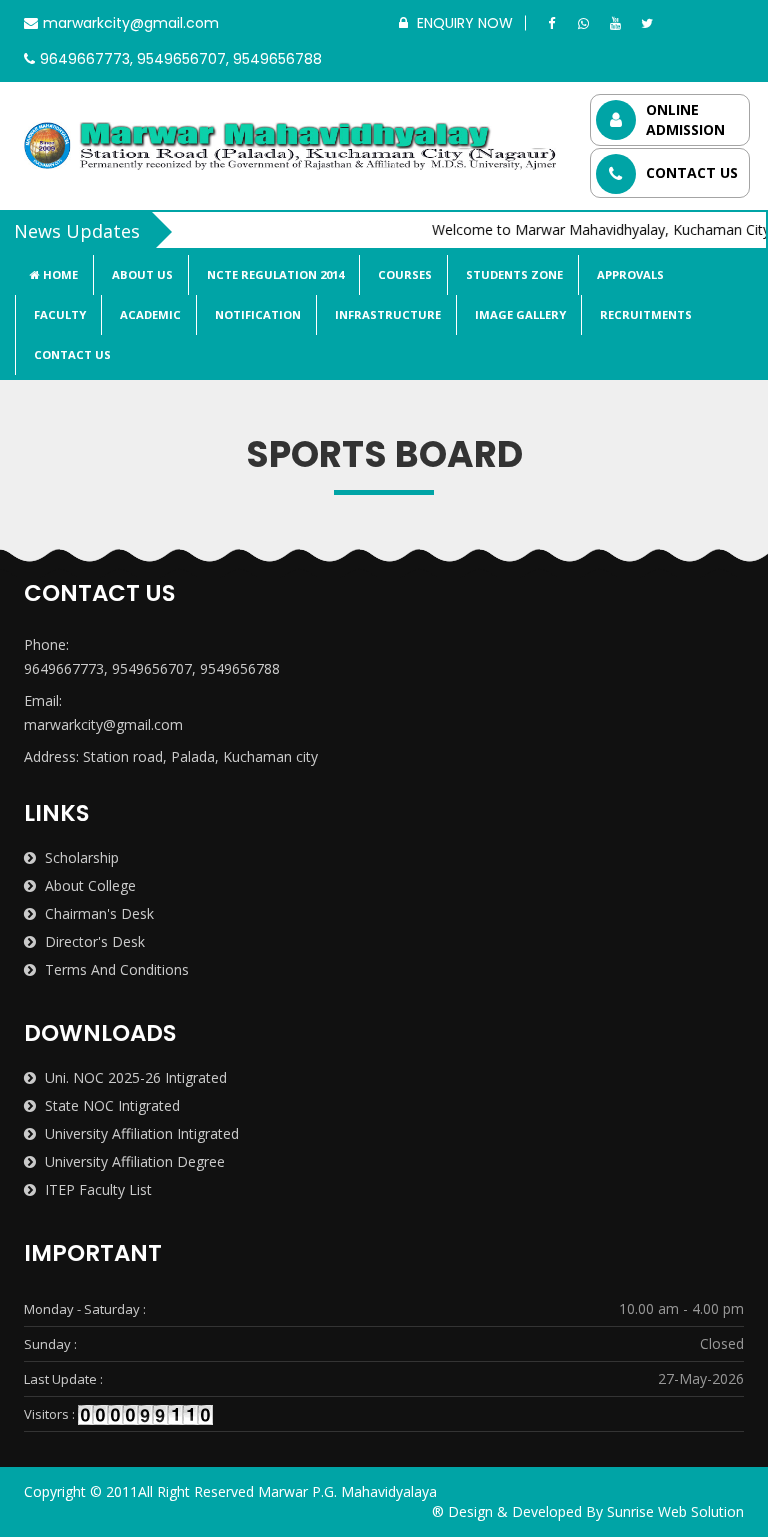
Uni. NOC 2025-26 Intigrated (134, 1077)
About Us (141, 274)
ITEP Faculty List (96, 1189)
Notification (256, 314)
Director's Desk (93, 941)
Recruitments (644, 314)
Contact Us (71, 354)
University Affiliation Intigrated (140, 1133)
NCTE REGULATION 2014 (274, 274)
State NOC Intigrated (110, 1105)
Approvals (629, 274)
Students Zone (513, 274)
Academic (149, 314)
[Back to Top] (745, 1497)
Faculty (58, 314)
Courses (403, 274)
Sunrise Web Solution (675, 1511)
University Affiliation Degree (133, 1161)
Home (59, 274)
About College (88, 885)
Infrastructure (386, 314)
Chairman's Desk (97, 913)
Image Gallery (519, 314)
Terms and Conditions (115, 969)
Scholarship (80, 857)
